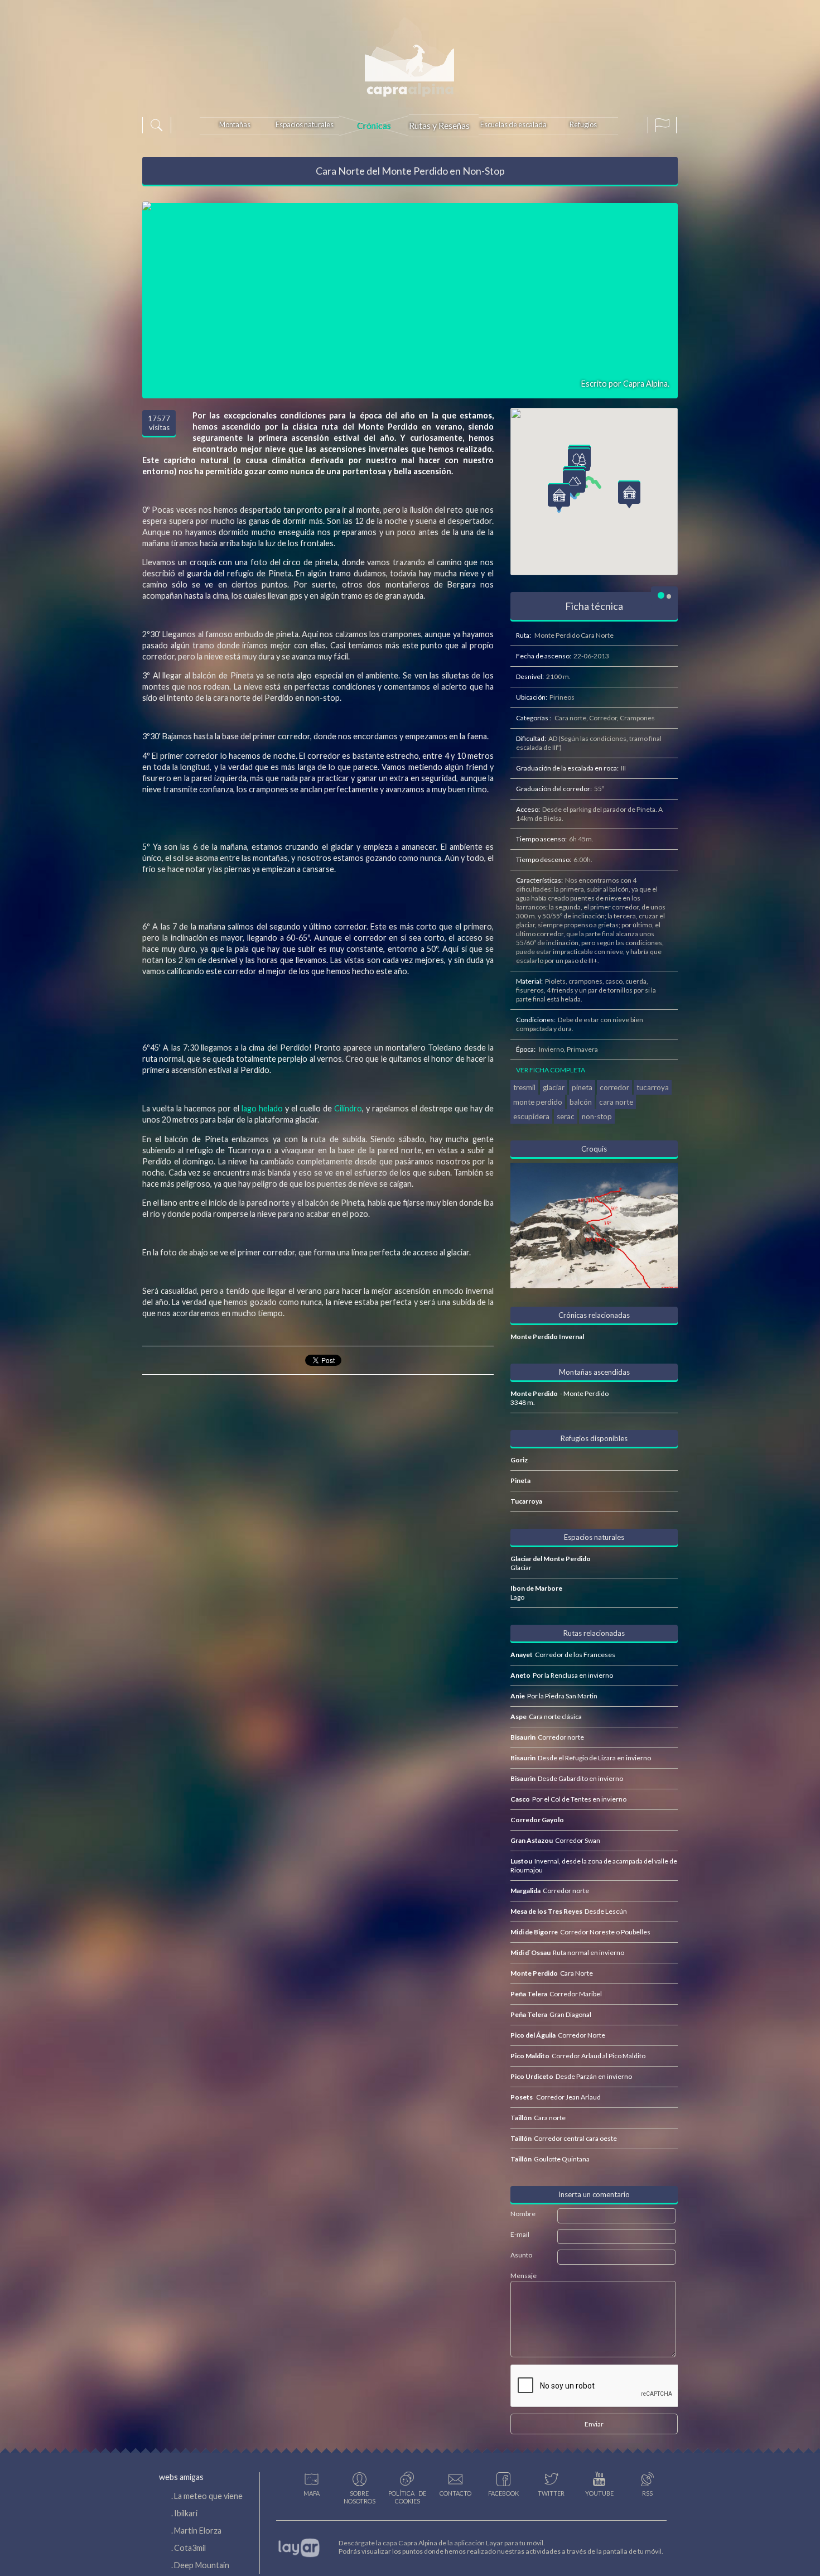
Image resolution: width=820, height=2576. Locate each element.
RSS (647, 2493)
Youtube (599, 2493)
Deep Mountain (202, 2565)
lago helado (262, 1108)
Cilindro (348, 1108)
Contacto (455, 2493)
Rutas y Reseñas (439, 125)
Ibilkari (186, 2513)
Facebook (503, 2493)
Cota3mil (190, 2548)
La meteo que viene (208, 2496)
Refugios (583, 124)
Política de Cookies (407, 2497)
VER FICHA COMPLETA (551, 1070)
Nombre (523, 2214)
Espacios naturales (305, 124)
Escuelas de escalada (513, 124)
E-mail (520, 2234)
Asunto (521, 2255)
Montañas (235, 124)
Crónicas (374, 125)
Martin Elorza (198, 2531)
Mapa (312, 2493)
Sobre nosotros (360, 2497)
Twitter (551, 2493)
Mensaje (524, 2276)
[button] (574, 483)
